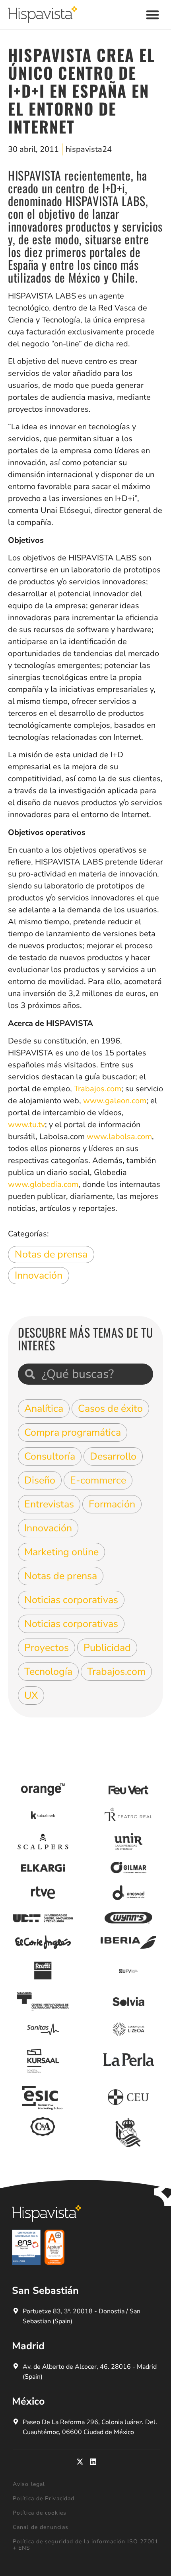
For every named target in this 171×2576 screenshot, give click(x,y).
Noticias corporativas (71, 1600)
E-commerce (98, 1480)
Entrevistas (49, 1504)
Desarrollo (113, 1456)
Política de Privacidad (44, 2498)
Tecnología (48, 1672)
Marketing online (61, 1552)
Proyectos (47, 1648)
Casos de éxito (110, 1409)
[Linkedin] (93, 2462)
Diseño (40, 1480)
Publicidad (107, 1648)
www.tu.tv (26, 1125)
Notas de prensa (51, 1254)
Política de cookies (40, 2513)
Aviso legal (29, 2484)
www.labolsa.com (119, 1137)
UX (31, 1696)
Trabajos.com (98, 1089)
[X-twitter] (80, 2462)
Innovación (39, 1275)
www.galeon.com (115, 1101)
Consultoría (50, 1456)
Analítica (44, 1409)
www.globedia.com (43, 1184)
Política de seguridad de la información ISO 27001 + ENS (85, 2545)
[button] (153, 15)
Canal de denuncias (41, 2527)
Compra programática (73, 1432)
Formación (112, 1504)
